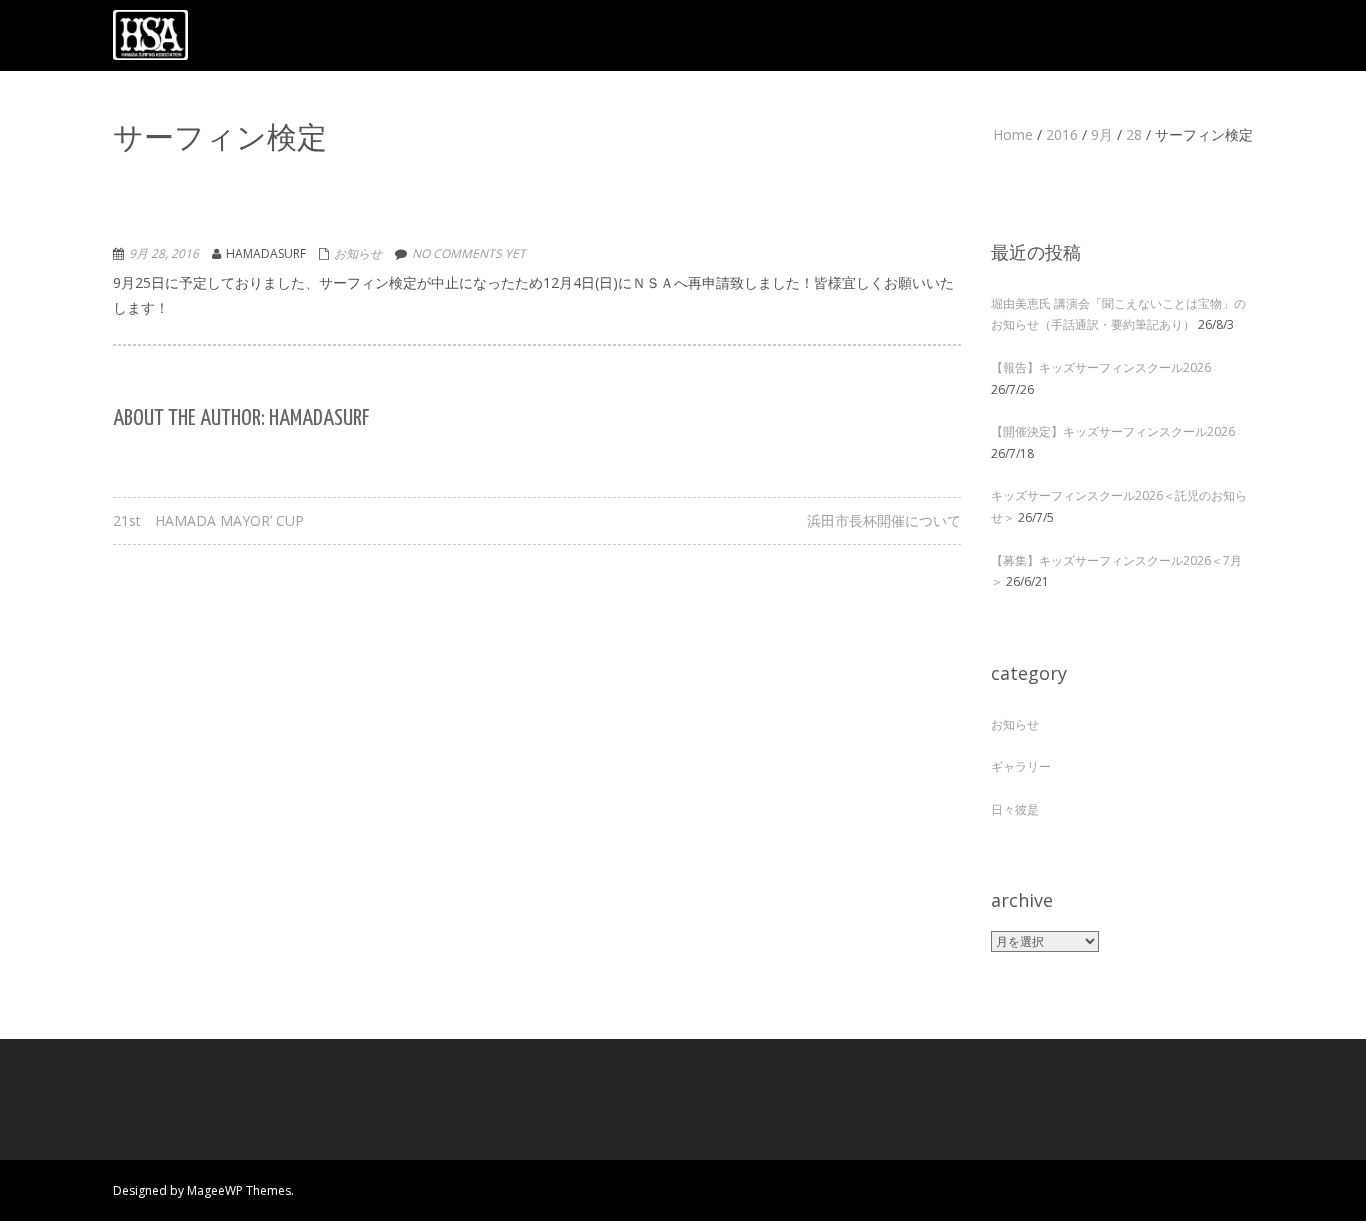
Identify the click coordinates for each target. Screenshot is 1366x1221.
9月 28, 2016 (164, 253)
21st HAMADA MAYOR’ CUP (208, 520)
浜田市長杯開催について (884, 520)
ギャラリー (1021, 766)
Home (1013, 134)
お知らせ (358, 253)
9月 (1102, 134)
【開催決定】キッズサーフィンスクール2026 (1113, 431)
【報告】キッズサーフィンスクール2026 (1101, 367)
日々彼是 (1015, 809)
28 (1134, 134)
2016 (1062, 134)
